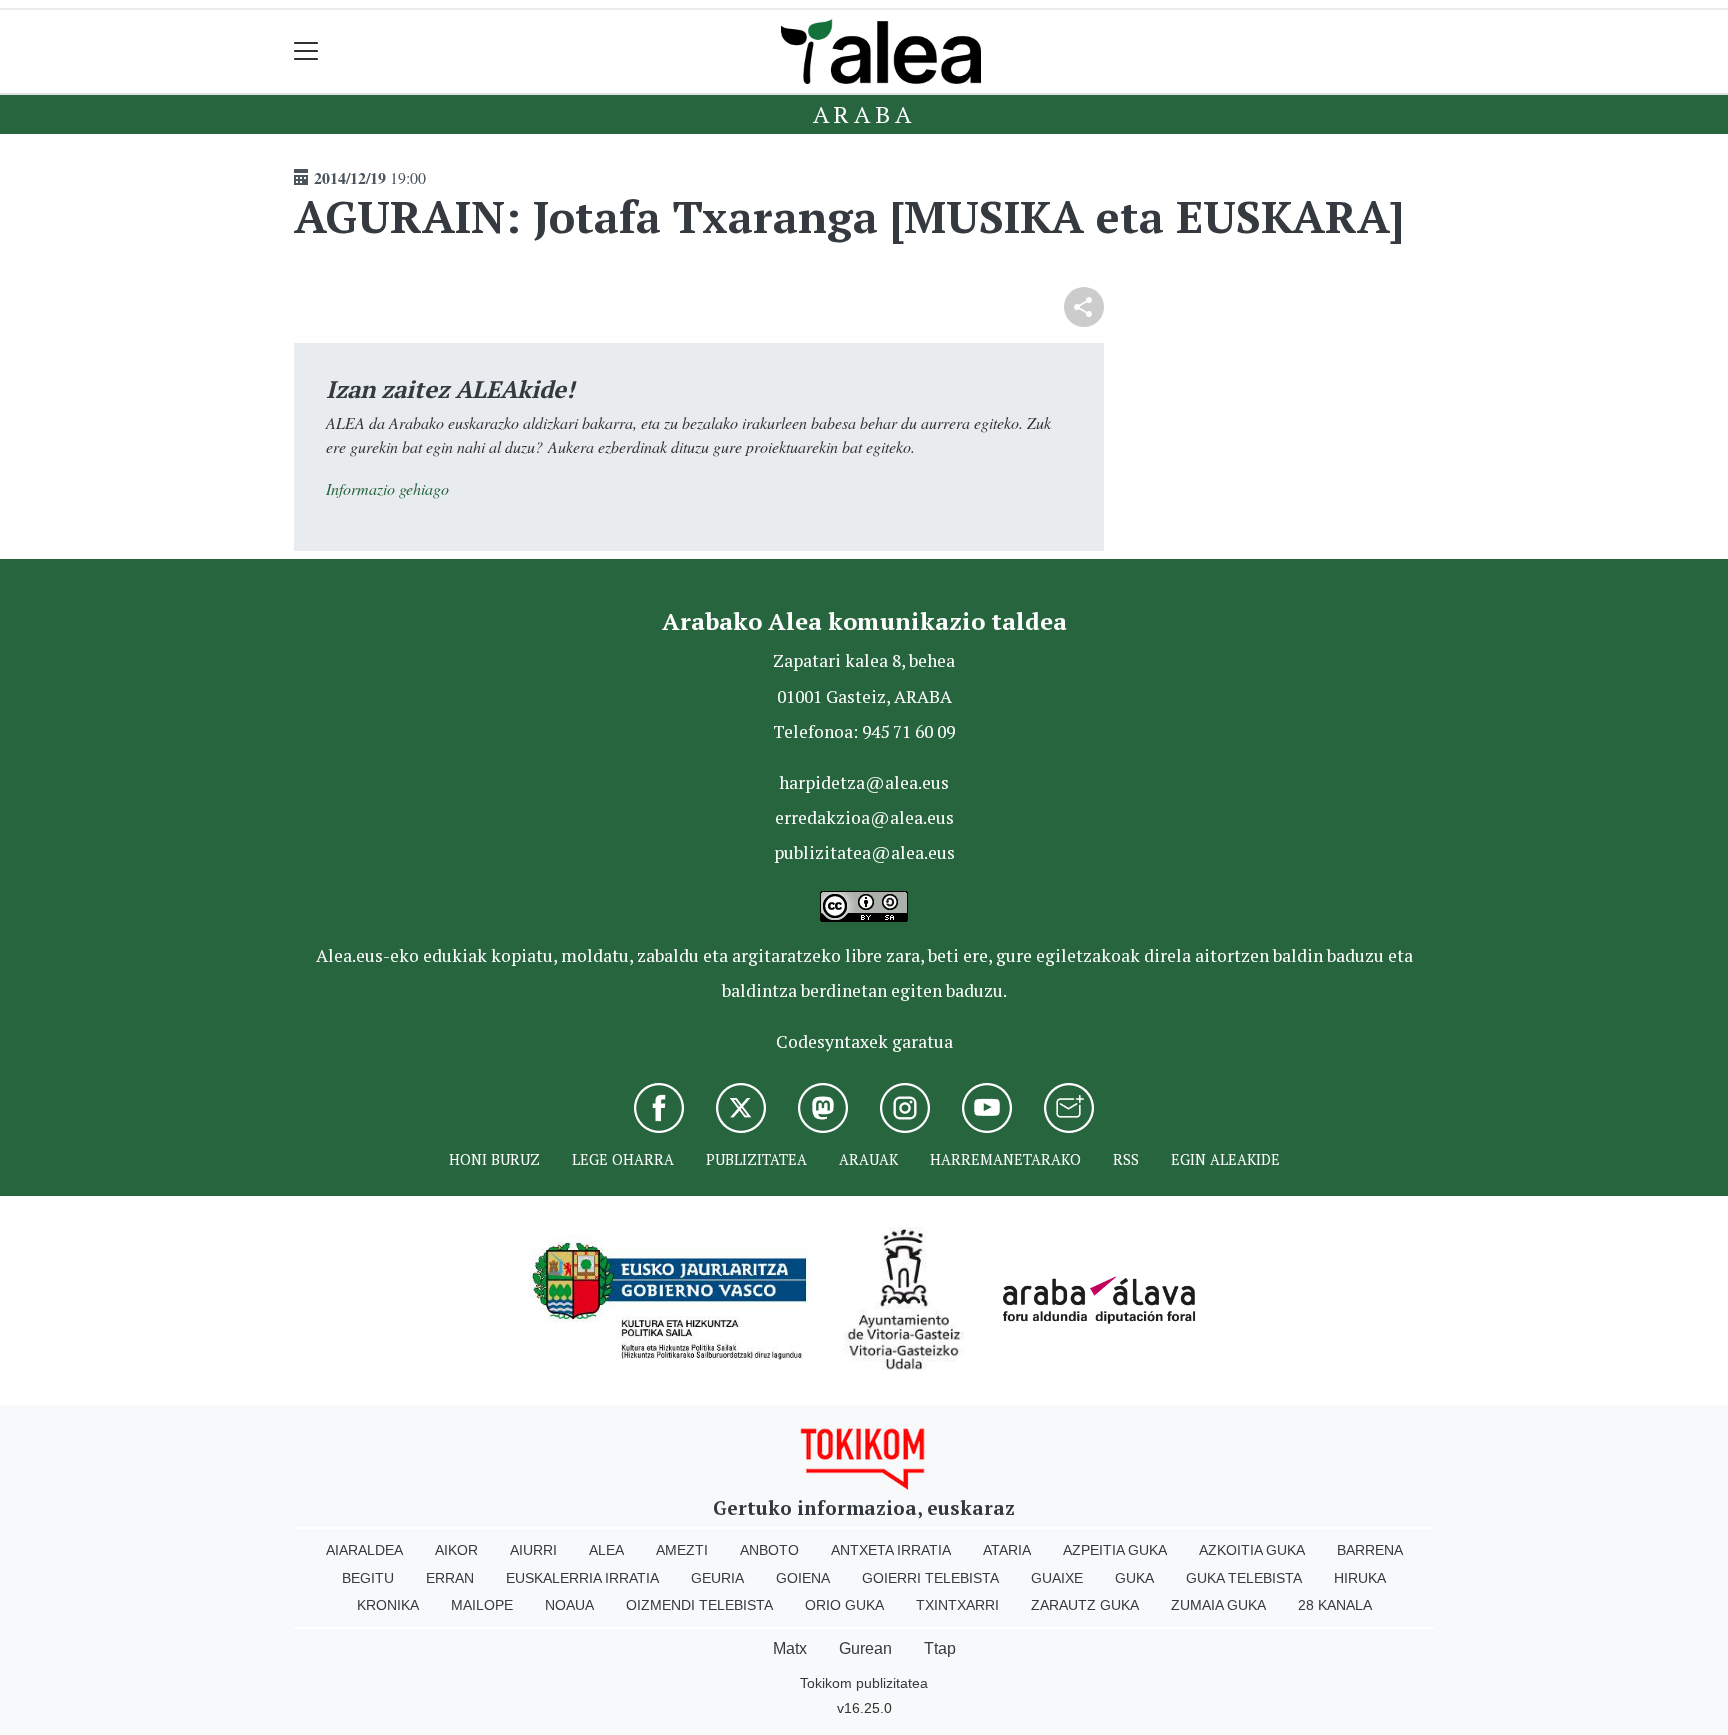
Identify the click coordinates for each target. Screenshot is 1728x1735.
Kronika (388, 1605)
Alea (606, 1550)
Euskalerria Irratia (582, 1578)
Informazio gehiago (387, 488)
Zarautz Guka (1085, 1605)
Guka (1134, 1578)
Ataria (1007, 1550)
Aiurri (533, 1550)
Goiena (803, 1578)
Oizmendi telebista (699, 1605)
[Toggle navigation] (306, 51)
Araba (864, 114)
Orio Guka (844, 1605)
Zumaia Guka (1218, 1605)
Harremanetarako (1005, 1159)
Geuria (717, 1578)
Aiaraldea (364, 1550)
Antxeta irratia (891, 1550)
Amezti (682, 1550)
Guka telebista (1244, 1578)
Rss (1126, 1159)
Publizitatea (756, 1159)
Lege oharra (623, 1159)
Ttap (940, 1648)
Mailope (482, 1605)
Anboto (769, 1550)
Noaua (569, 1605)
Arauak (868, 1159)
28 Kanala (1335, 1605)
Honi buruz (494, 1159)
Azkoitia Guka (1252, 1550)
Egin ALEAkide (1225, 1159)
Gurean (865, 1648)
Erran (450, 1578)
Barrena (1370, 1550)
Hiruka (1360, 1578)
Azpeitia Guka (1115, 1550)
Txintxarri (957, 1605)
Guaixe (1057, 1578)
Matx (790, 1648)
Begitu (368, 1578)
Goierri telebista (930, 1578)
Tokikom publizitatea (864, 1683)
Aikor (456, 1550)
